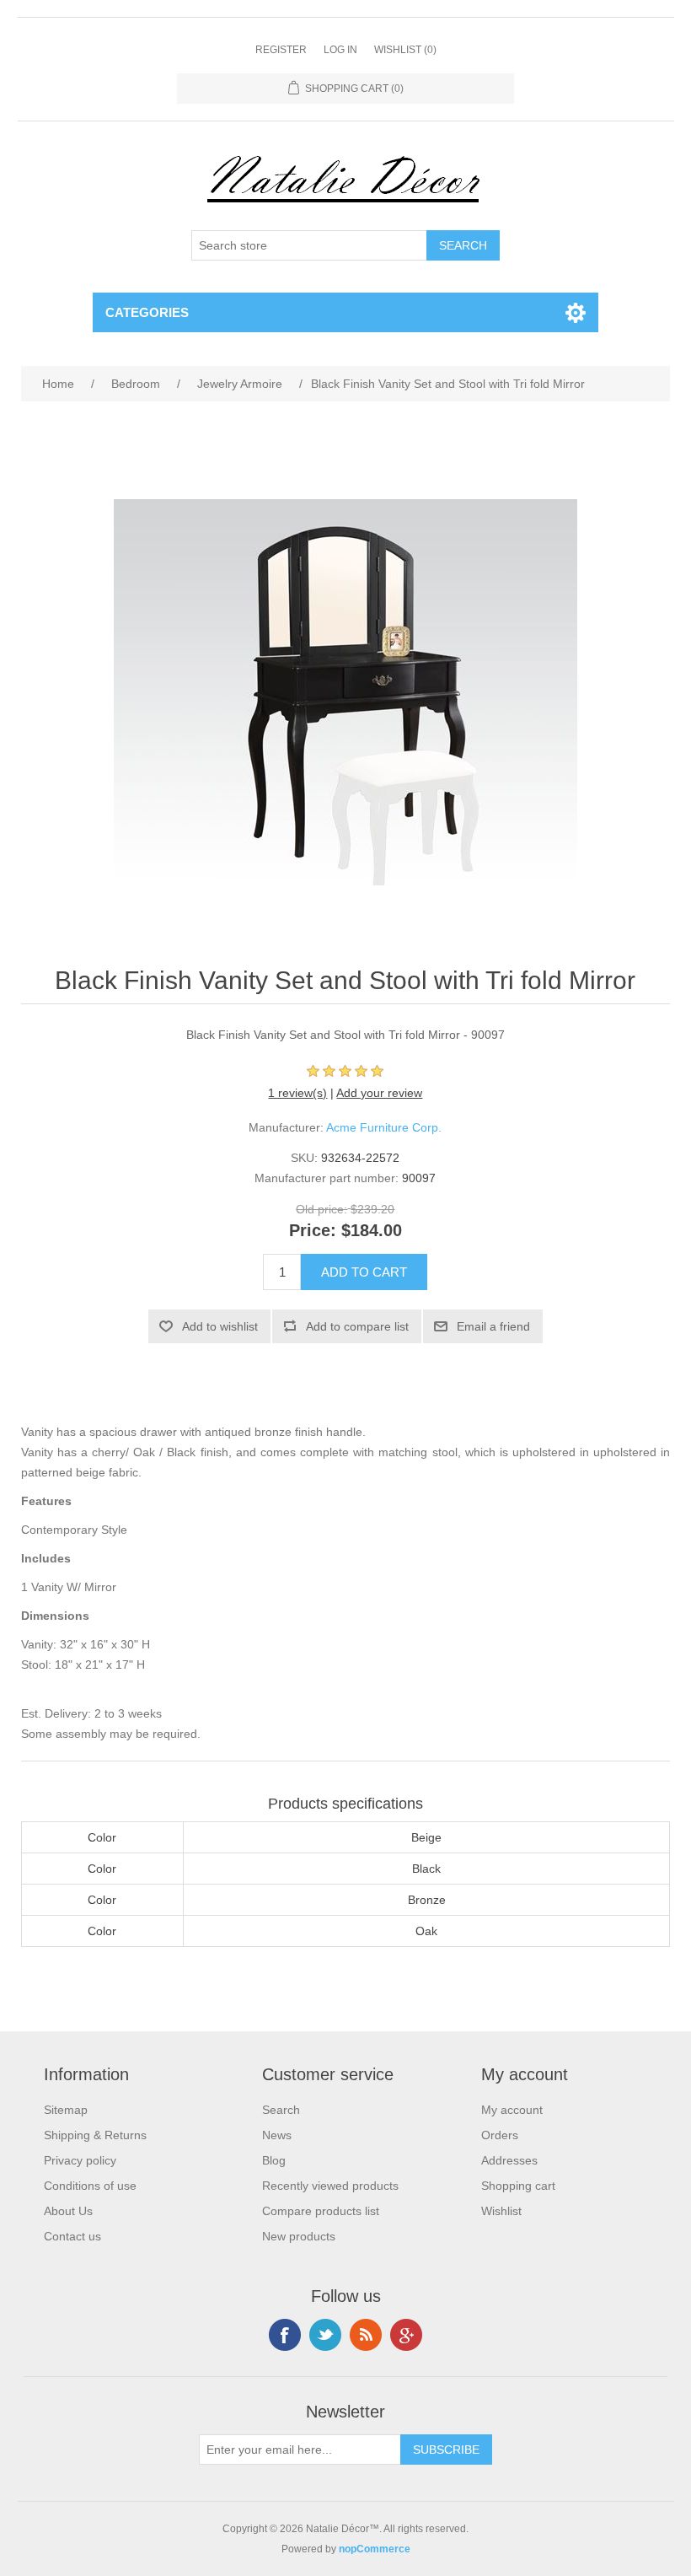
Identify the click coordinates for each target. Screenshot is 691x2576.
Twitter (325, 2335)
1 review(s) (297, 1093)
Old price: (321, 1209)
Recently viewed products (330, 2186)
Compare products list (321, 2211)
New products (299, 2236)
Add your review (379, 1093)
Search (281, 2110)
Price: (313, 1231)
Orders (500, 2135)
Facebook (285, 2335)
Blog (274, 2160)
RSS (366, 2335)
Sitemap (66, 2110)
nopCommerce (375, 2549)
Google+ (406, 2335)
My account (512, 2110)
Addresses (509, 2160)
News (277, 2135)
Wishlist (501, 2211)
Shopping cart (518, 2186)
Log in (340, 50)
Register (281, 50)
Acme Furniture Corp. (384, 1127)
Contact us (72, 2236)
